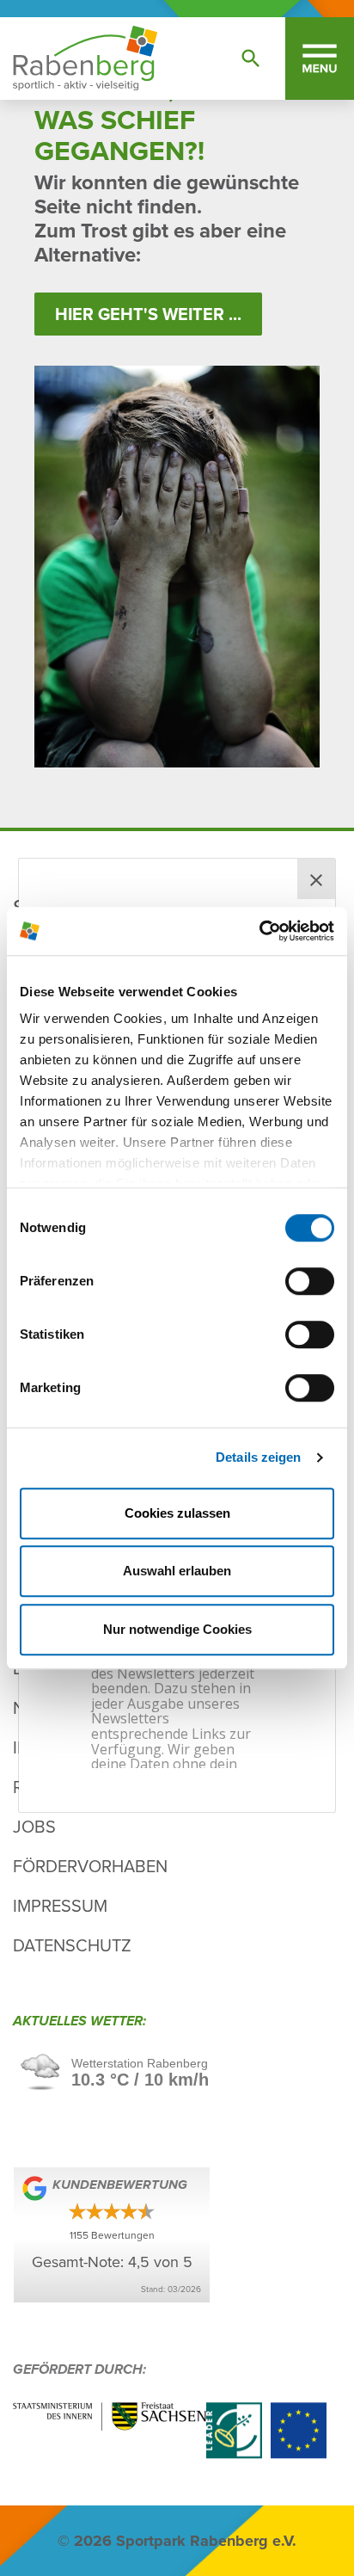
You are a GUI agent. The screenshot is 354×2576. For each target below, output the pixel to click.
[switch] (310, 1281)
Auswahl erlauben (177, 1571)
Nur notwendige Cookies (177, 1629)
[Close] (316, 879)
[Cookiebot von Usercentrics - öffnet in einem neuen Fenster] (259, 931)
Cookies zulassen (177, 1513)
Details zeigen (258, 1457)
